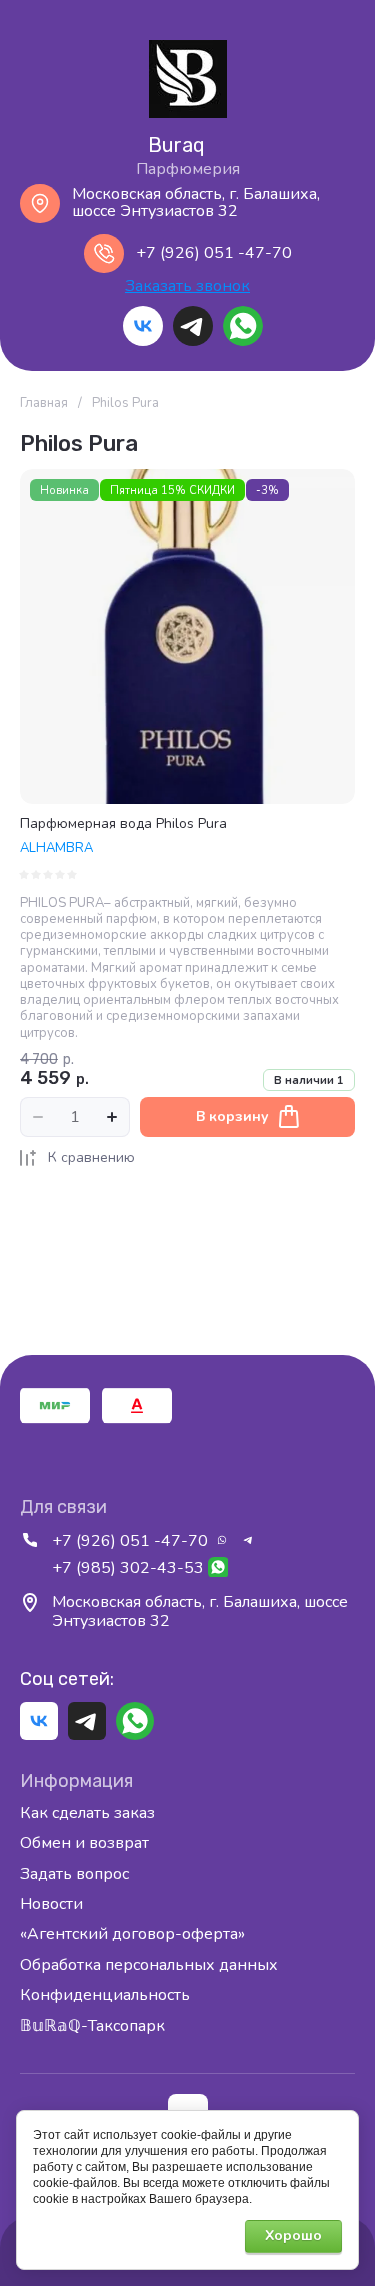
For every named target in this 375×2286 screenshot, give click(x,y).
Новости (51, 1904)
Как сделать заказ (87, 1814)
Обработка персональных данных (149, 1965)
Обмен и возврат (84, 1843)
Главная (44, 403)
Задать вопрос (74, 1874)
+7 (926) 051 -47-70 (214, 253)
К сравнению (91, 1157)
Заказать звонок (187, 287)
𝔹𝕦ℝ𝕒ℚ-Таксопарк (92, 2026)
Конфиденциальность (105, 1995)
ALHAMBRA (56, 848)
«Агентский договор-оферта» (132, 1934)
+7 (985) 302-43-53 (128, 1568)
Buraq (176, 145)
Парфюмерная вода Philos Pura (123, 823)
